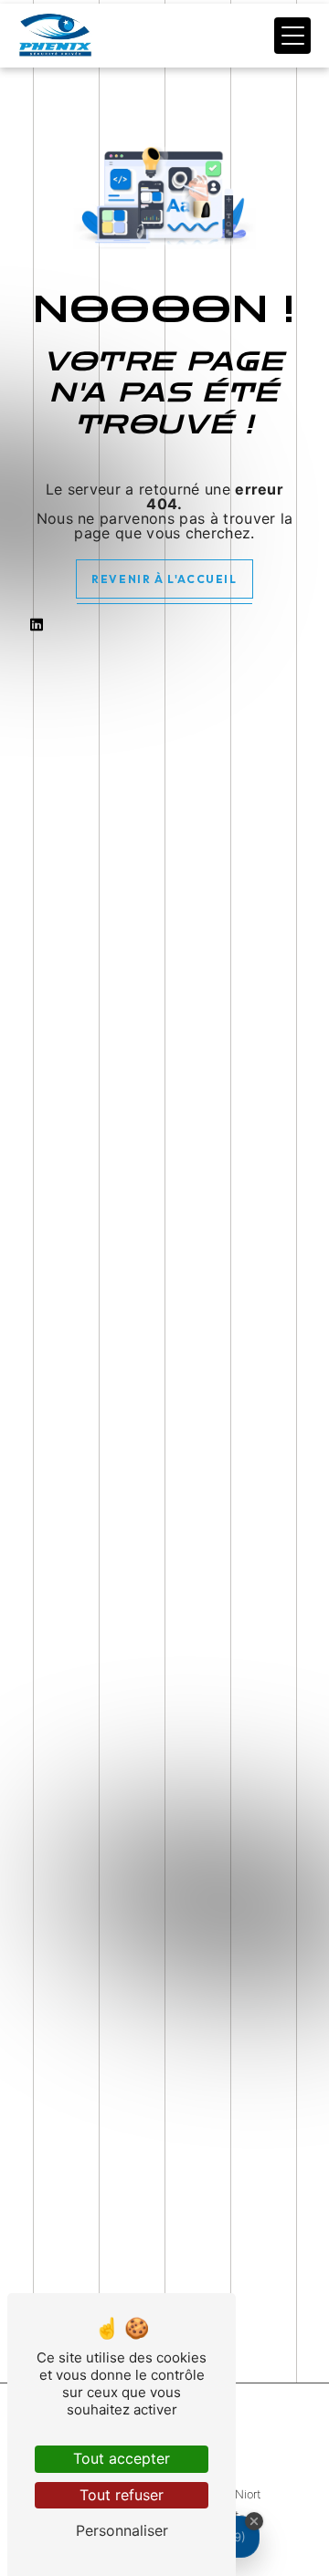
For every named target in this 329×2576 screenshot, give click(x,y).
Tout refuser (122, 2495)
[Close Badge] (254, 2521)
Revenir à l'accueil (164, 579)
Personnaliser (122, 2530)
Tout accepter (122, 2458)
